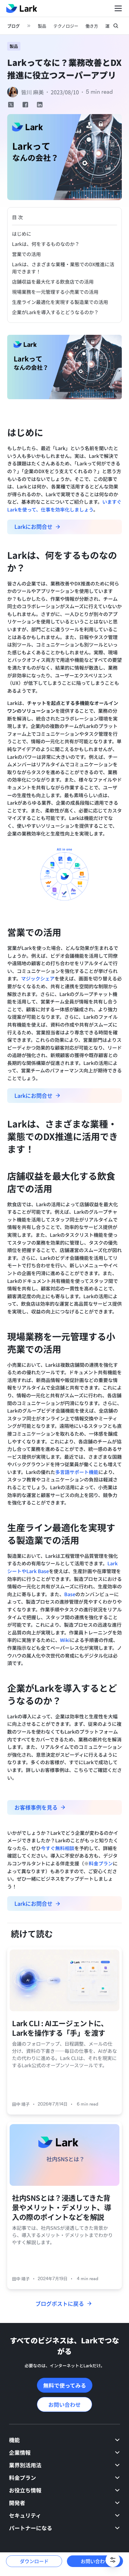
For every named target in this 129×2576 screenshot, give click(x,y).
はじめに (22, 234)
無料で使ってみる (65, 2385)
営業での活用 (26, 254)
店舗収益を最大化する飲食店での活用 (53, 281)
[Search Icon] (116, 26)
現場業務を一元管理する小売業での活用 (55, 292)
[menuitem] (64, 2440)
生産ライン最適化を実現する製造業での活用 (60, 302)
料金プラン (101, 1863)
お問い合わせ (64, 2404)
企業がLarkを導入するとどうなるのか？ (55, 312)
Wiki (65, 1640)
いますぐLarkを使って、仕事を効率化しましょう (64, 505)
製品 (14, 46)
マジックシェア (38, 978)
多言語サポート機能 (77, 1472)
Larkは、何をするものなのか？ (46, 244)
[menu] (64, 2488)
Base (70, 1594)
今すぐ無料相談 (58, 1848)
